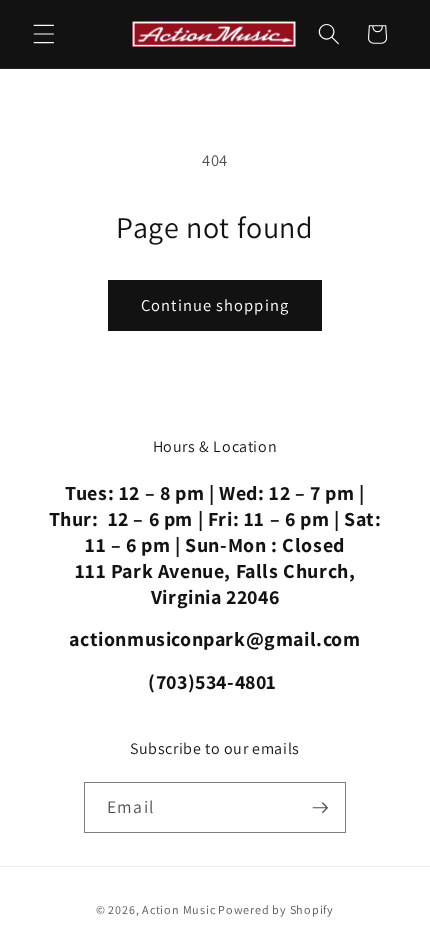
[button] (44, 34)
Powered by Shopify (276, 909)
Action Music (178, 909)
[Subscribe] (320, 808)
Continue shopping (215, 305)
